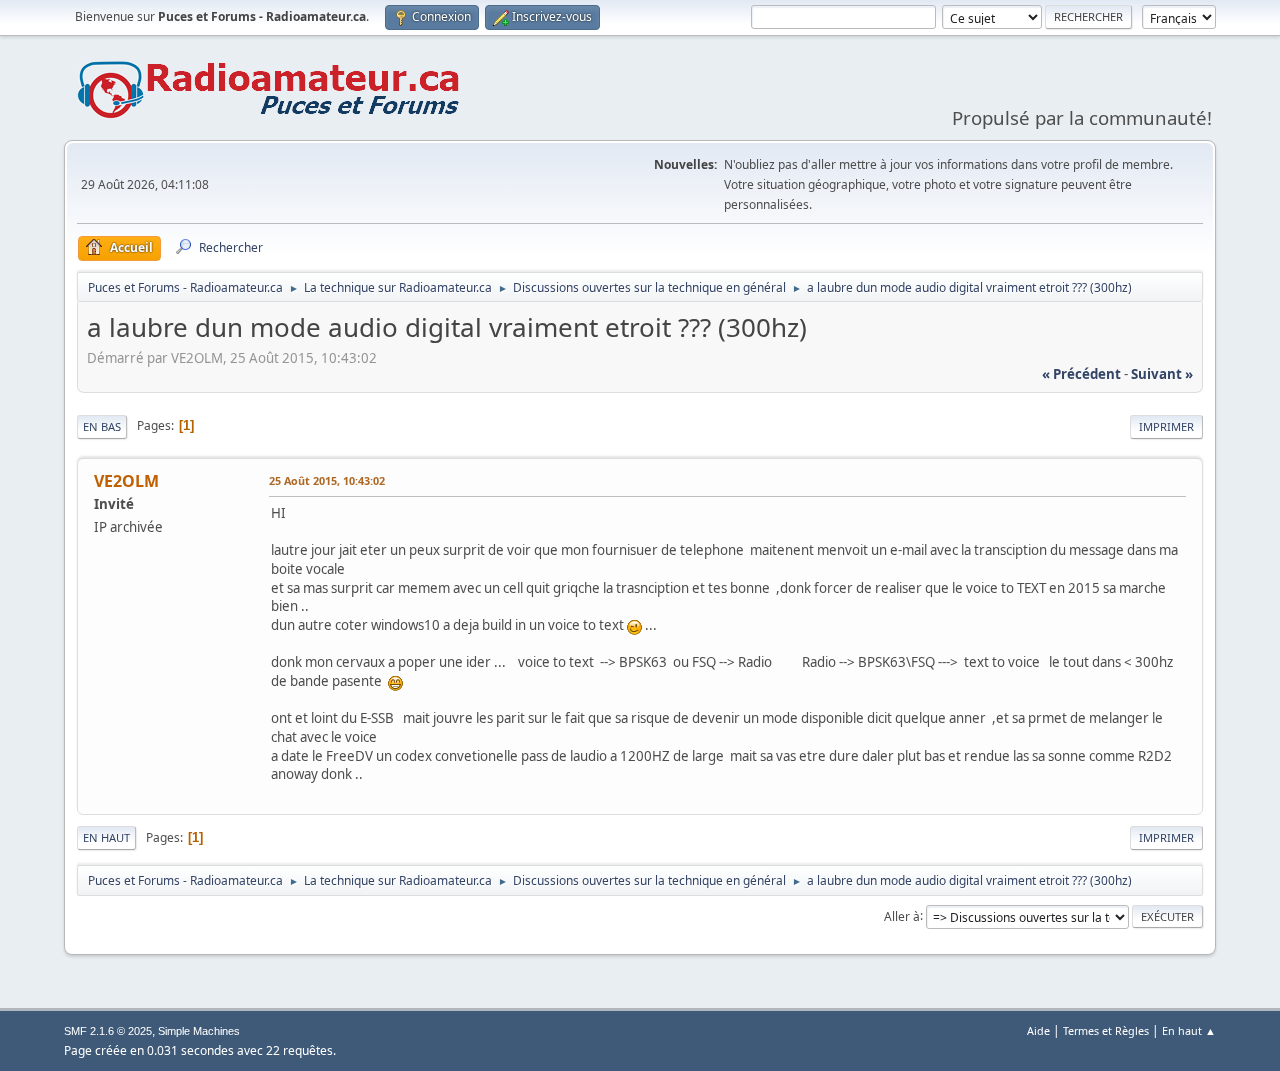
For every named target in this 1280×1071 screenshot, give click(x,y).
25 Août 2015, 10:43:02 (327, 480)
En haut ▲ (1189, 1030)
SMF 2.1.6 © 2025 (108, 1031)
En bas (102, 426)
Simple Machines (199, 1031)
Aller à (902, 915)
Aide (1038, 1030)
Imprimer (1166, 426)
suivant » (1162, 374)
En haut (106, 837)
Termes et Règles (1106, 1030)
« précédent (1081, 374)
